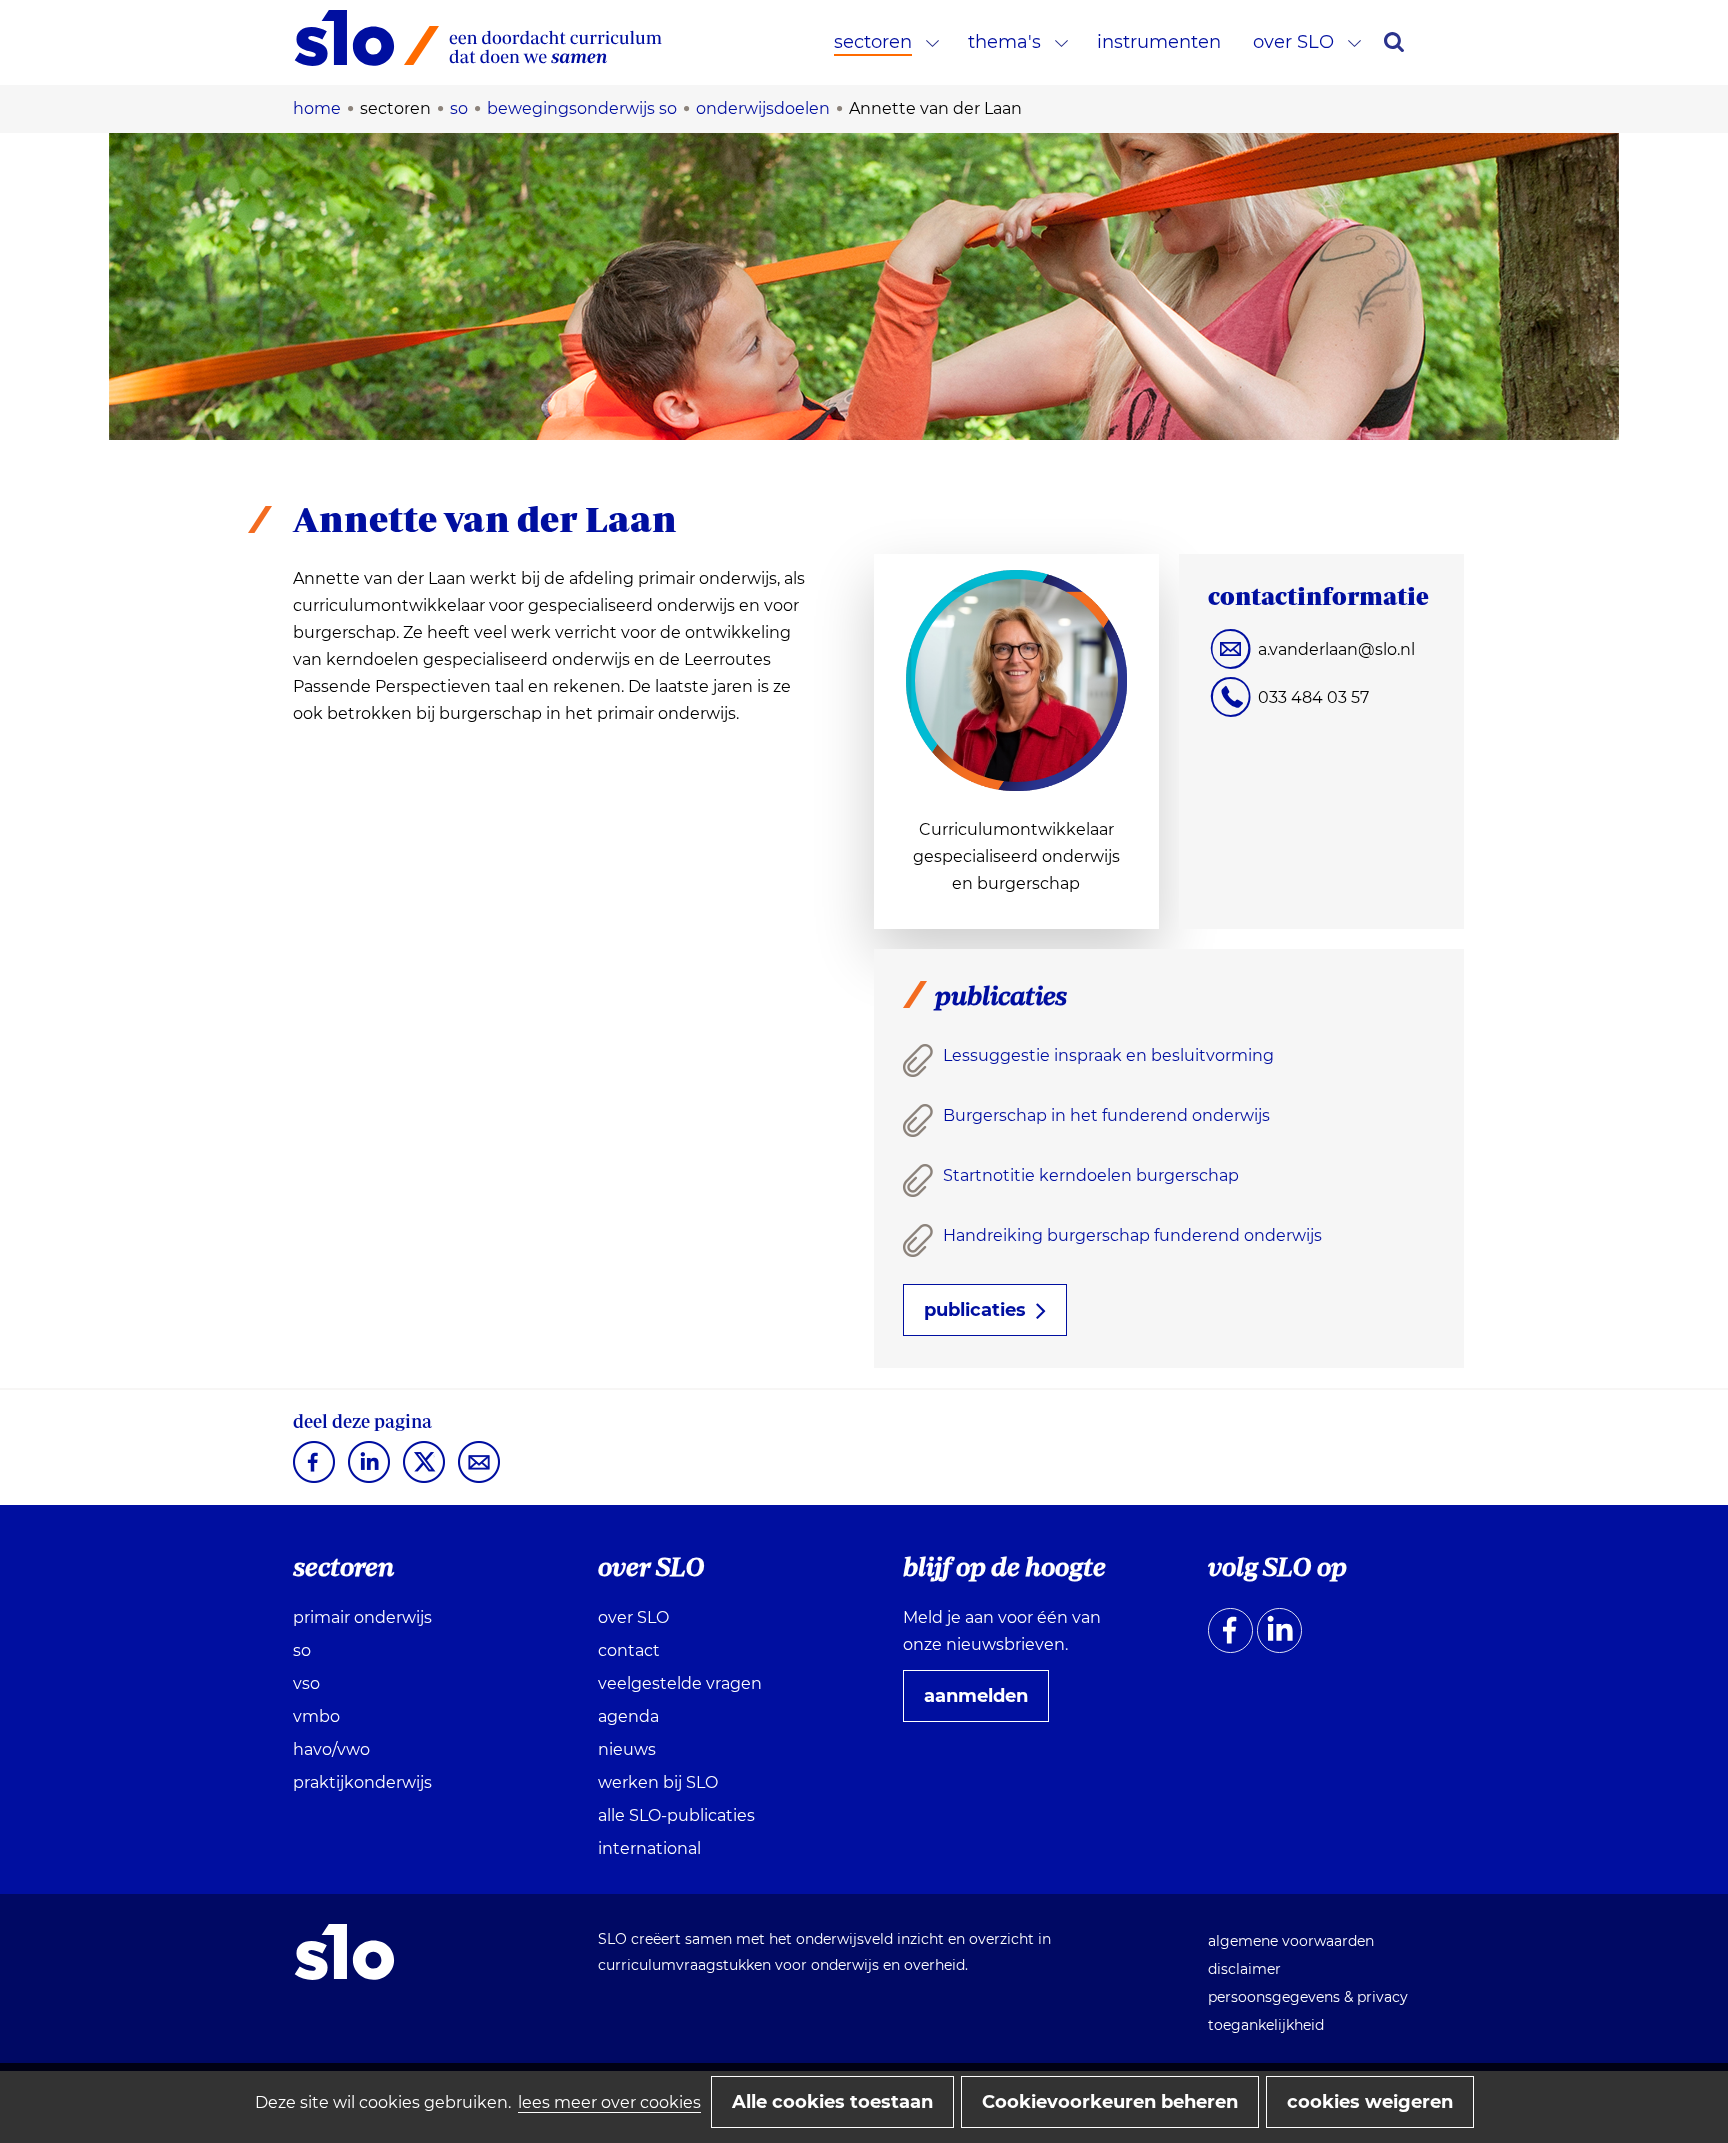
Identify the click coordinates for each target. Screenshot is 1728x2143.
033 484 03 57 (1313, 697)
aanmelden (984, 1703)
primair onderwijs (362, 1617)
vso (306, 1683)
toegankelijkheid (1266, 2025)
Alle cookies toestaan (832, 2102)
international (649, 1848)
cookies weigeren (1370, 2102)
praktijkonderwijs (362, 1782)
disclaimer (1244, 1969)
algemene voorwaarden (1291, 1941)
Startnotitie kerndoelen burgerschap (1091, 1175)
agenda (628, 1716)
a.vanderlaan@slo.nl (1336, 649)
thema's (1004, 42)
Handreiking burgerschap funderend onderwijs (1132, 1235)
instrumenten (1159, 42)
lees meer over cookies (609, 2102)
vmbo (316, 1716)
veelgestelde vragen (680, 1683)
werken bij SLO (658, 1782)
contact (629, 1650)
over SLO (1293, 42)
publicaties (975, 1310)
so (302, 1650)
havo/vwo (331, 1749)
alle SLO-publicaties (676, 1815)
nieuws (627, 1749)
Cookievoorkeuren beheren (1110, 2102)
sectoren (873, 42)
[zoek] (1394, 42)
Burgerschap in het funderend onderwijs (1106, 1115)
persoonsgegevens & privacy (1308, 1997)
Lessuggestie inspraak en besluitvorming (1108, 1055)
